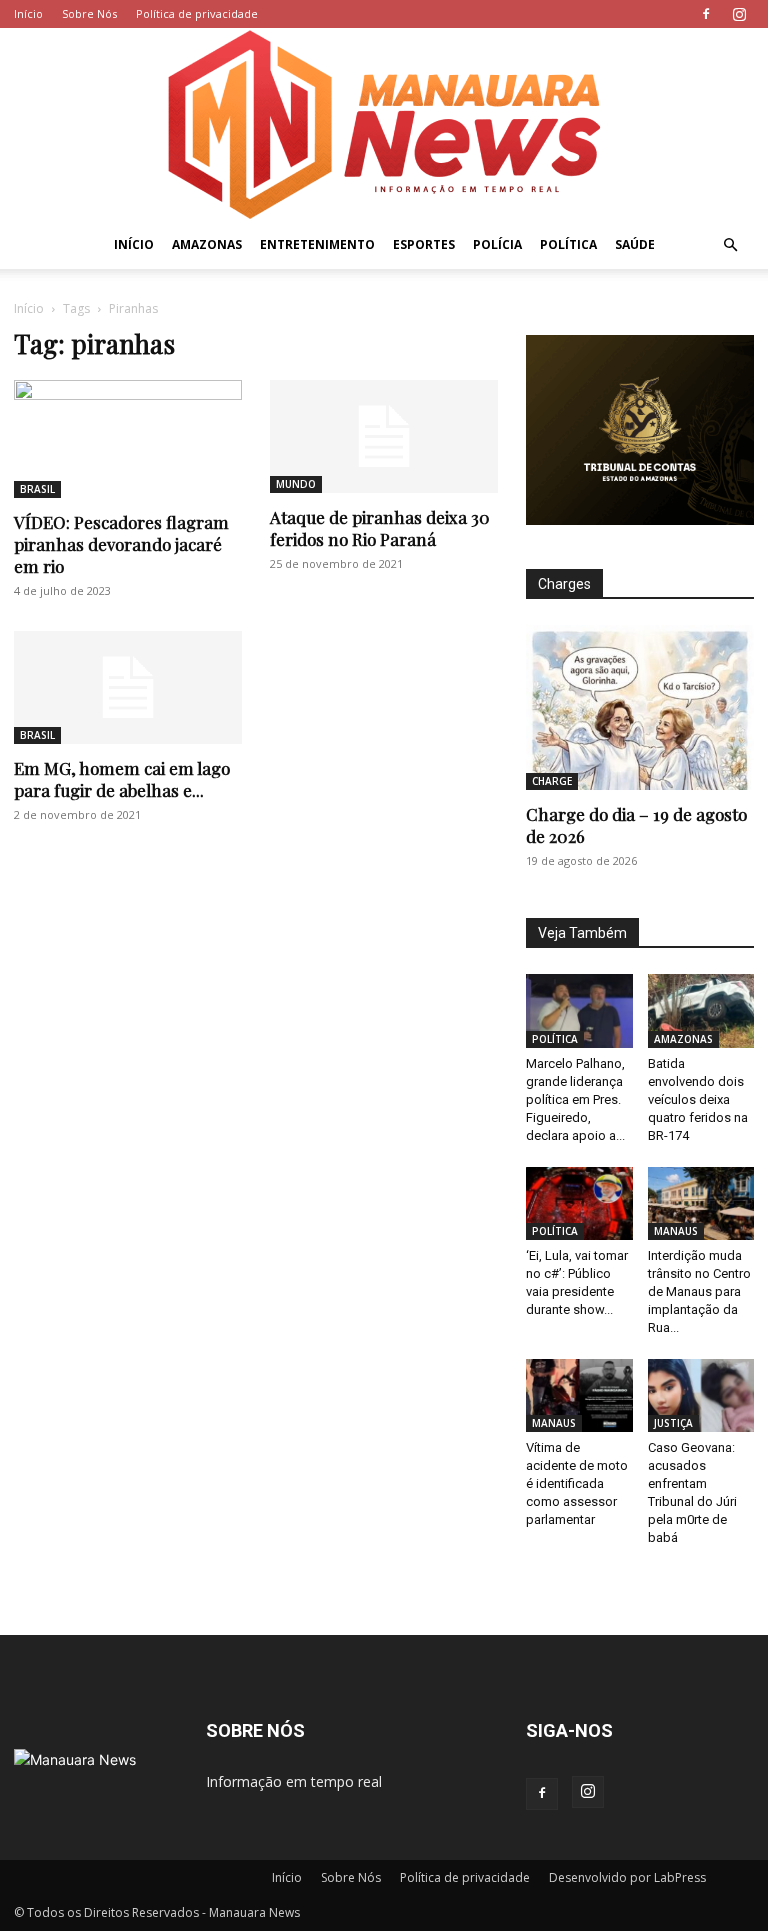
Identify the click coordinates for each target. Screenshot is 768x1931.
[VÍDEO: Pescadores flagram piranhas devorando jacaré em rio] (128, 439)
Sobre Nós (89, 13)
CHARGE (552, 781)
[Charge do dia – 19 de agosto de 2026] (640, 707)
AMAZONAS (207, 244)
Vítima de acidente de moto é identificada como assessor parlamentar (577, 1483)
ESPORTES (424, 244)
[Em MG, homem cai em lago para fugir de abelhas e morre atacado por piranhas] (128, 687)
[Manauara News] (384, 124)
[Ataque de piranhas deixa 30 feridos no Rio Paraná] (384, 436)
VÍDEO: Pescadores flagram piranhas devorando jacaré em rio (121, 544)
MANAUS (676, 1231)
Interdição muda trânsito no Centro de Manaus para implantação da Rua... (699, 1291)
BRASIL (37, 489)
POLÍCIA (497, 244)
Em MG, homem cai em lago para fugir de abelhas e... (122, 779)
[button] (730, 245)
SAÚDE (635, 244)
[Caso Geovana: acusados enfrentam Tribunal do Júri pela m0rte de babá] (701, 1395)
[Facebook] (706, 14)
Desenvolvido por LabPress (627, 1877)
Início (28, 13)
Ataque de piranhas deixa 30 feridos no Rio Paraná (380, 528)
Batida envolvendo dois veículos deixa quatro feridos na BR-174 (698, 1099)
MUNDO (296, 484)
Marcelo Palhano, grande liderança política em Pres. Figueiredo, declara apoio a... (575, 1099)
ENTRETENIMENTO (317, 244)
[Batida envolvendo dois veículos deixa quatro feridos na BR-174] (701, 1010)
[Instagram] (739, 14)
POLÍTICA (568, 244)
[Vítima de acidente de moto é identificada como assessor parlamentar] (579, 1395)
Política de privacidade (197, 13)
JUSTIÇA (673, 1423)
